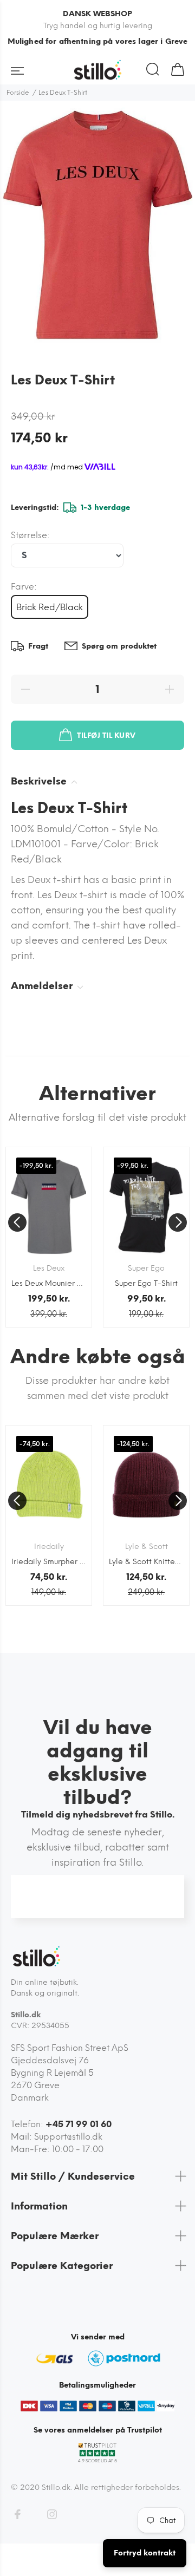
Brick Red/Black (50, 607)
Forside (18, 93)
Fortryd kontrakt (145, 2553)
